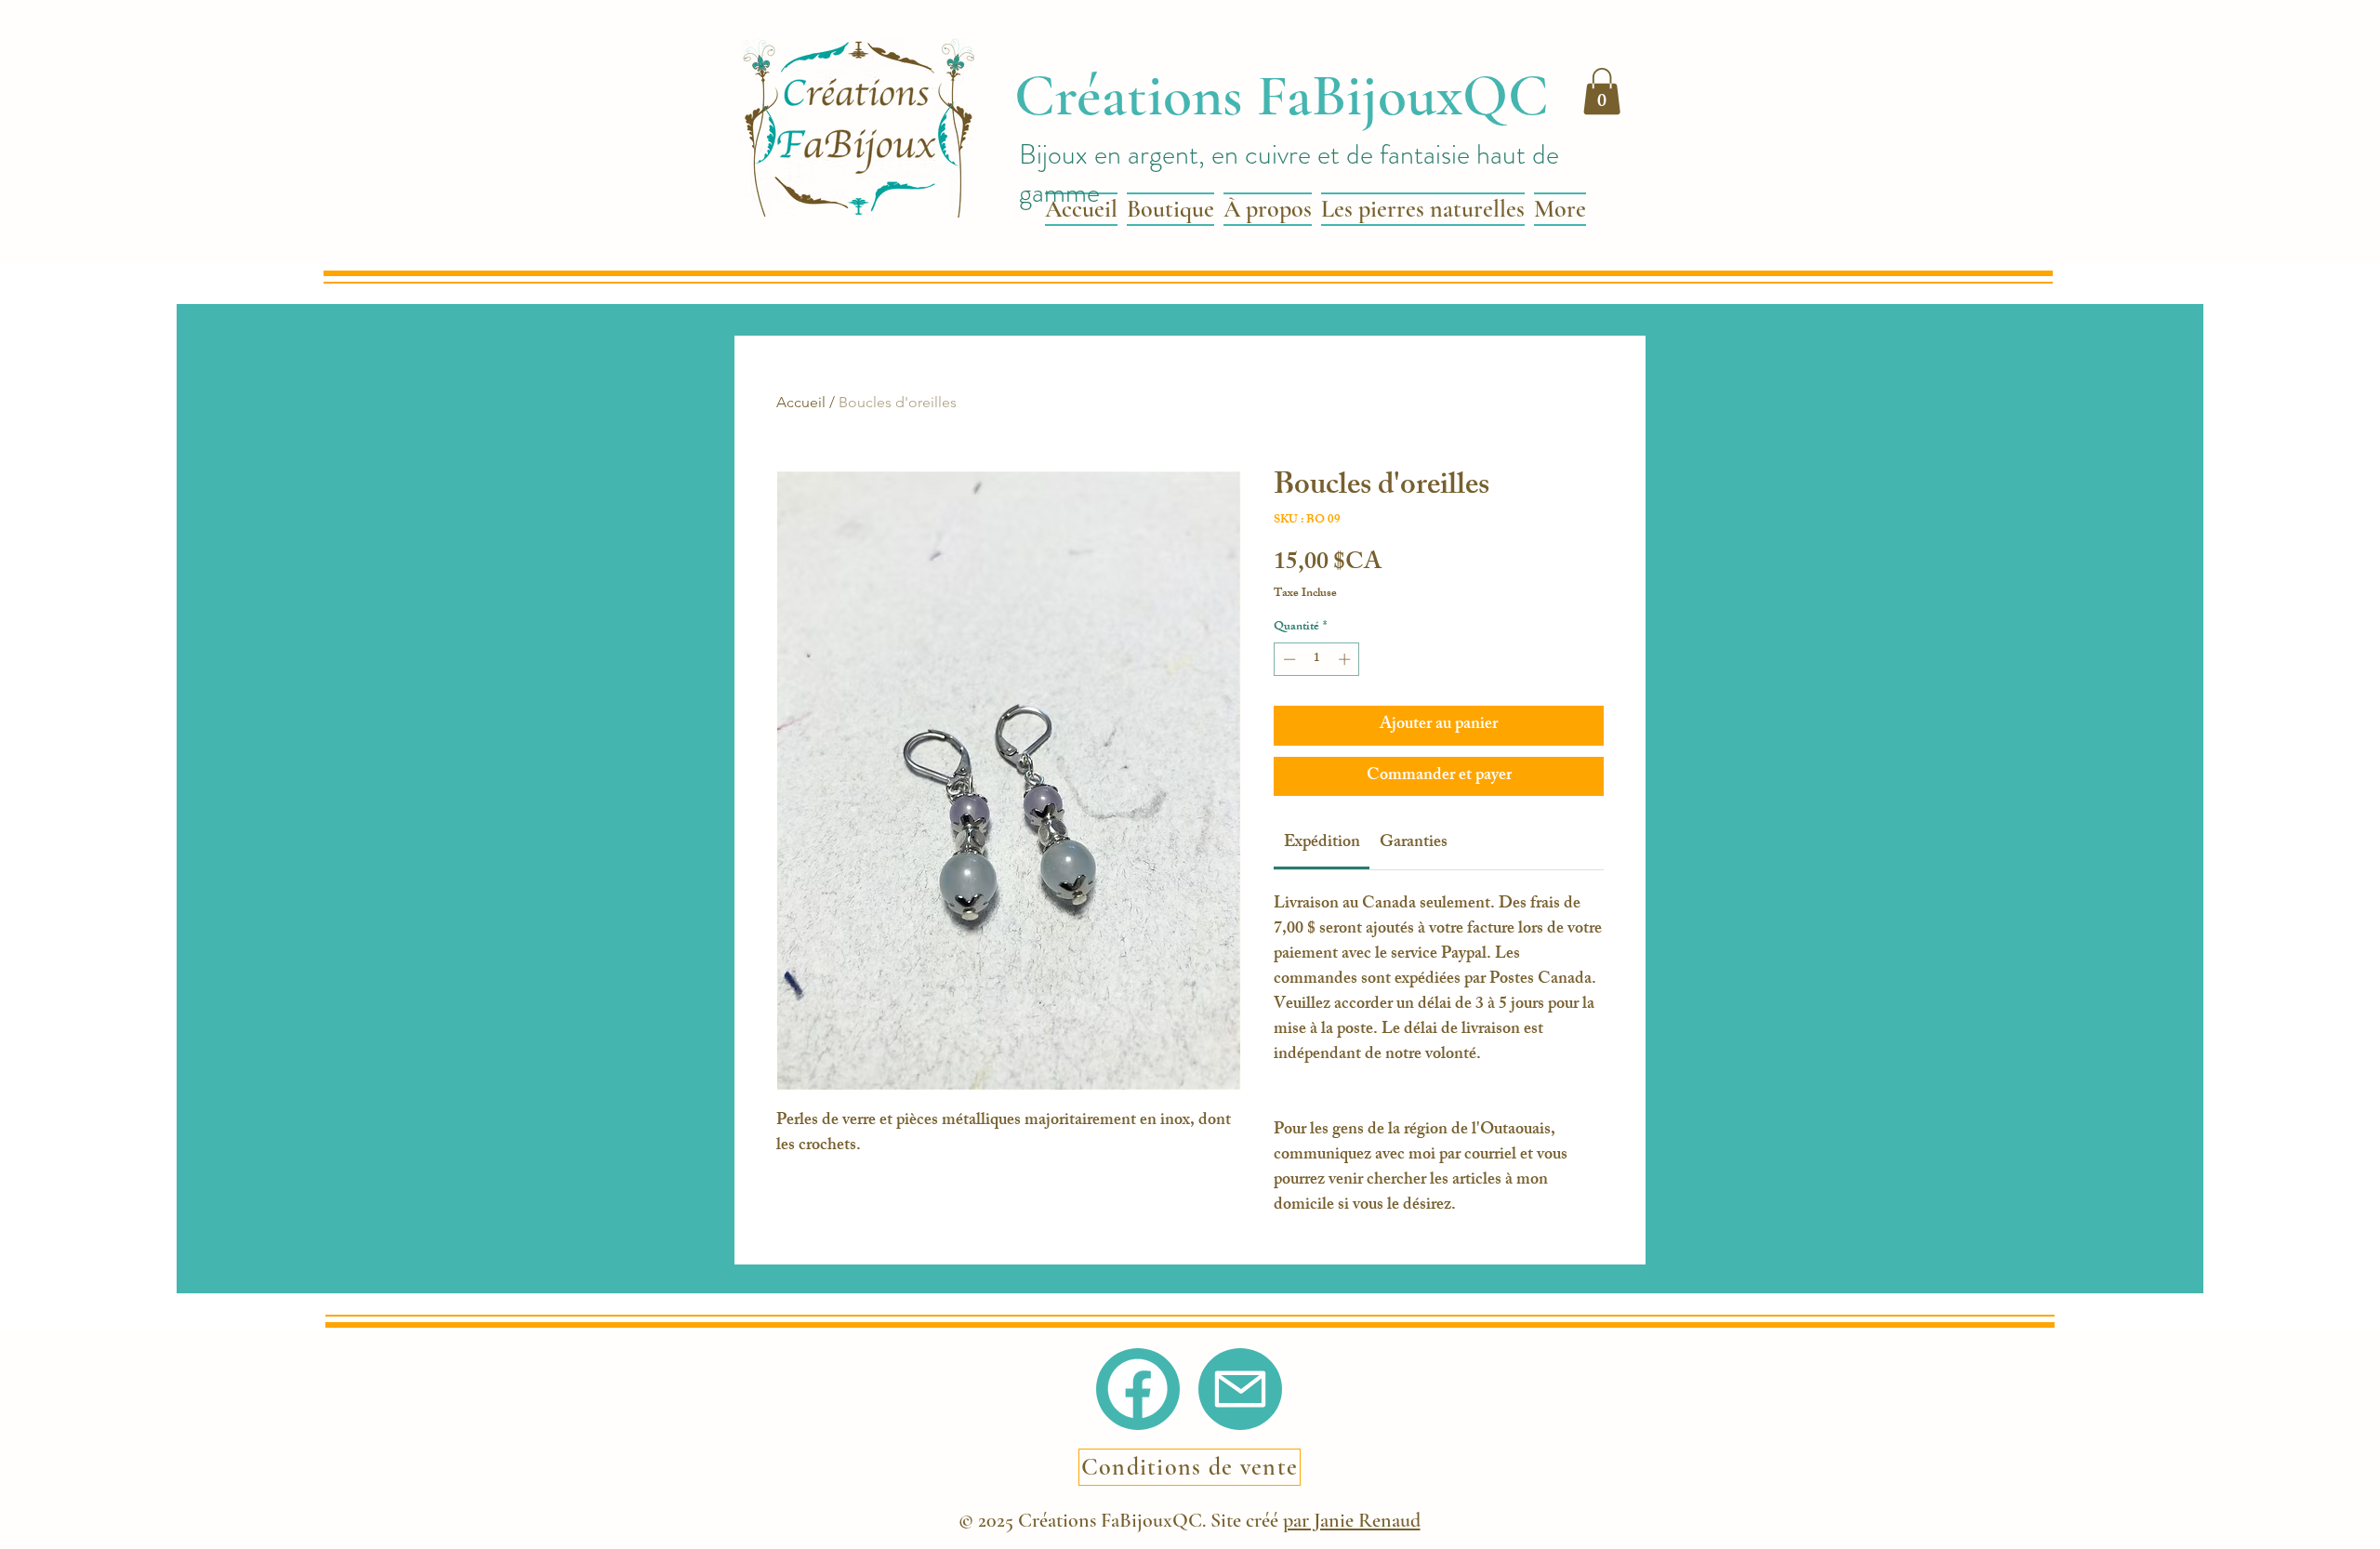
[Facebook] (1137, 1389)
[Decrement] (1288, 659)
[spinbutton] (1317, 659)
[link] (1322, 843)
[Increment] (1346, 659)
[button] (1602, 91)
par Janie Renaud (1352, 1520)
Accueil (801, 402)
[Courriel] (1240, 1389)
